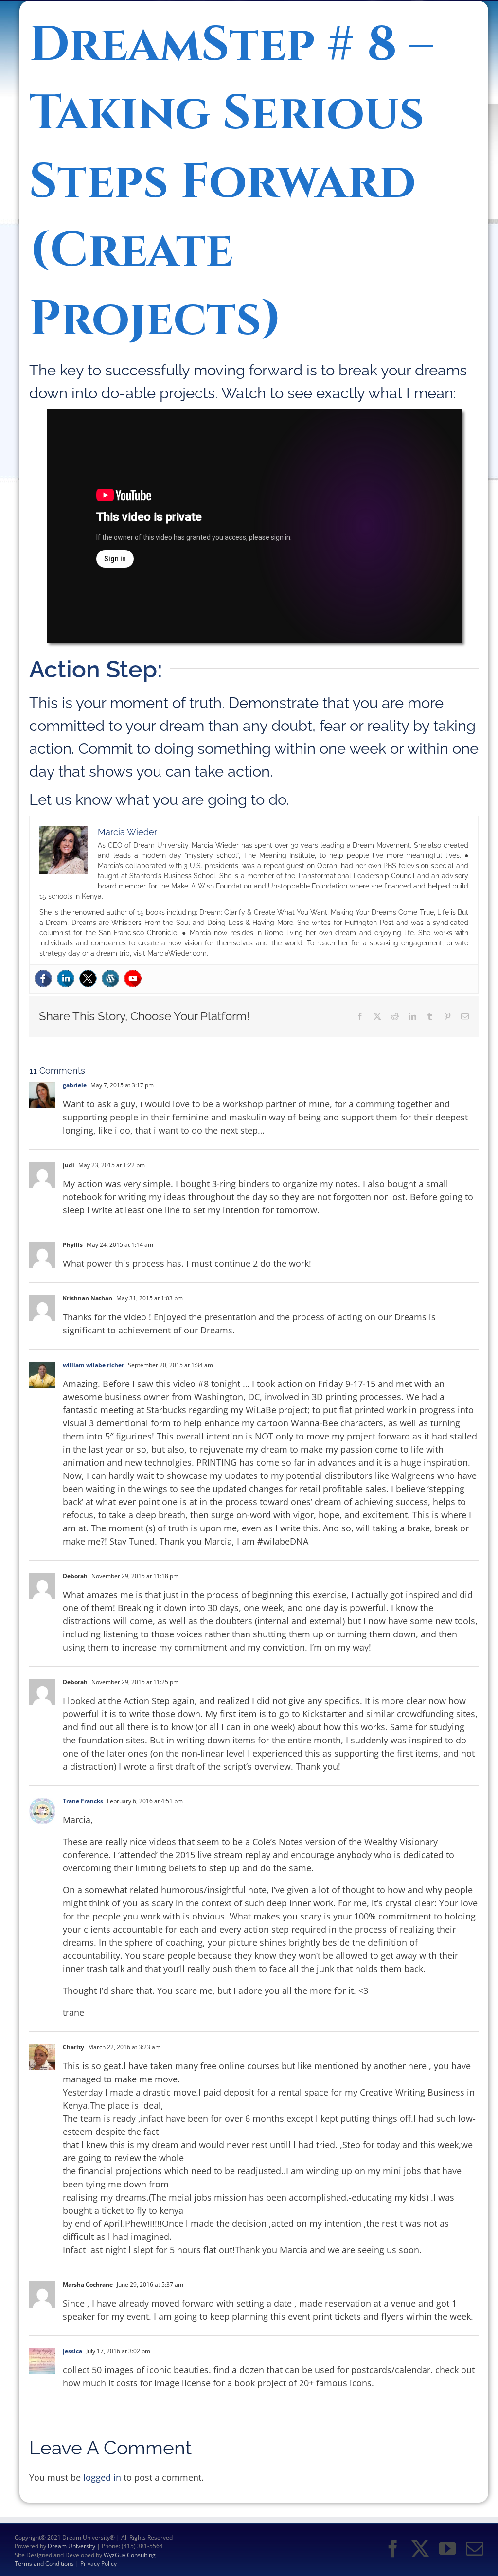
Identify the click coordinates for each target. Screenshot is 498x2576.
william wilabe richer (93, 1365)
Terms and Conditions (44, 2564)
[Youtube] (133, 978)
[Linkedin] (66, 978)
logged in (102, 2477)
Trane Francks (83, 1801)
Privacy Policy (98, 2564)
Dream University (71, 2546)
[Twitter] (88, 978)
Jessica (72, 2351)
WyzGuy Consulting (130, 2555)
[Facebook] (43, 978)
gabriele (75, 1085)
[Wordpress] (110, 978)
